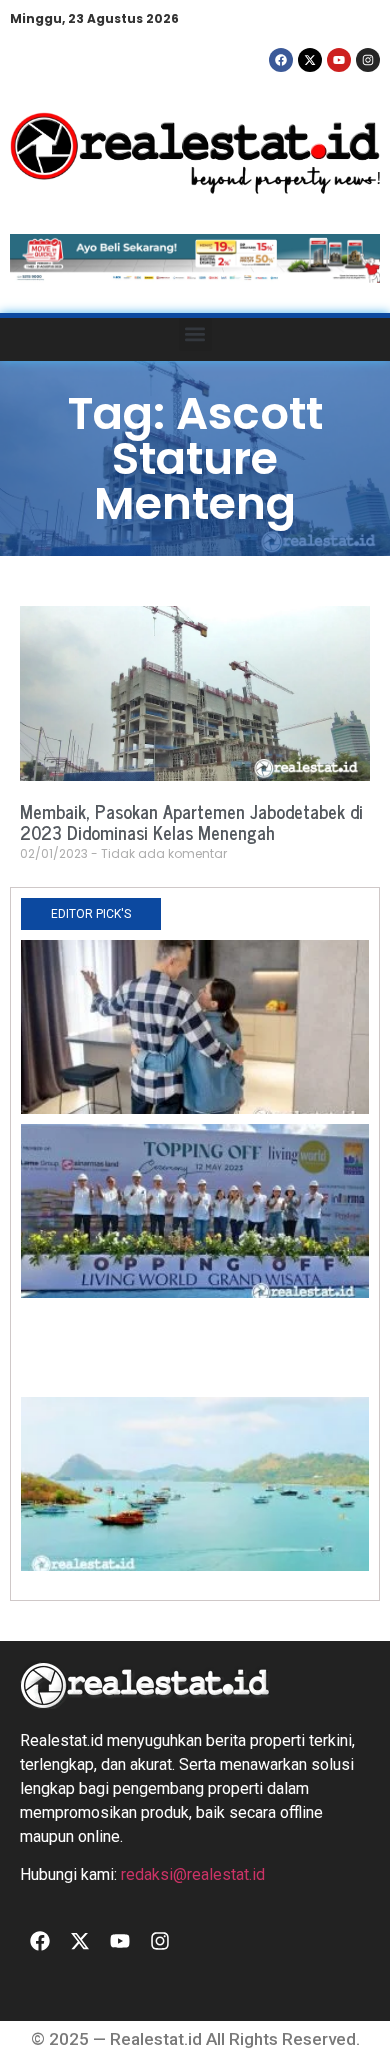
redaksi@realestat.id (193, 1874)
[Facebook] (281, 60)
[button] (195, 334)
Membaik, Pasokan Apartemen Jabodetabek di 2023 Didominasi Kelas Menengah (191, 822)
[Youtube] (339, 60)
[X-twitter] (310, 60)
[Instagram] (368, 60)
